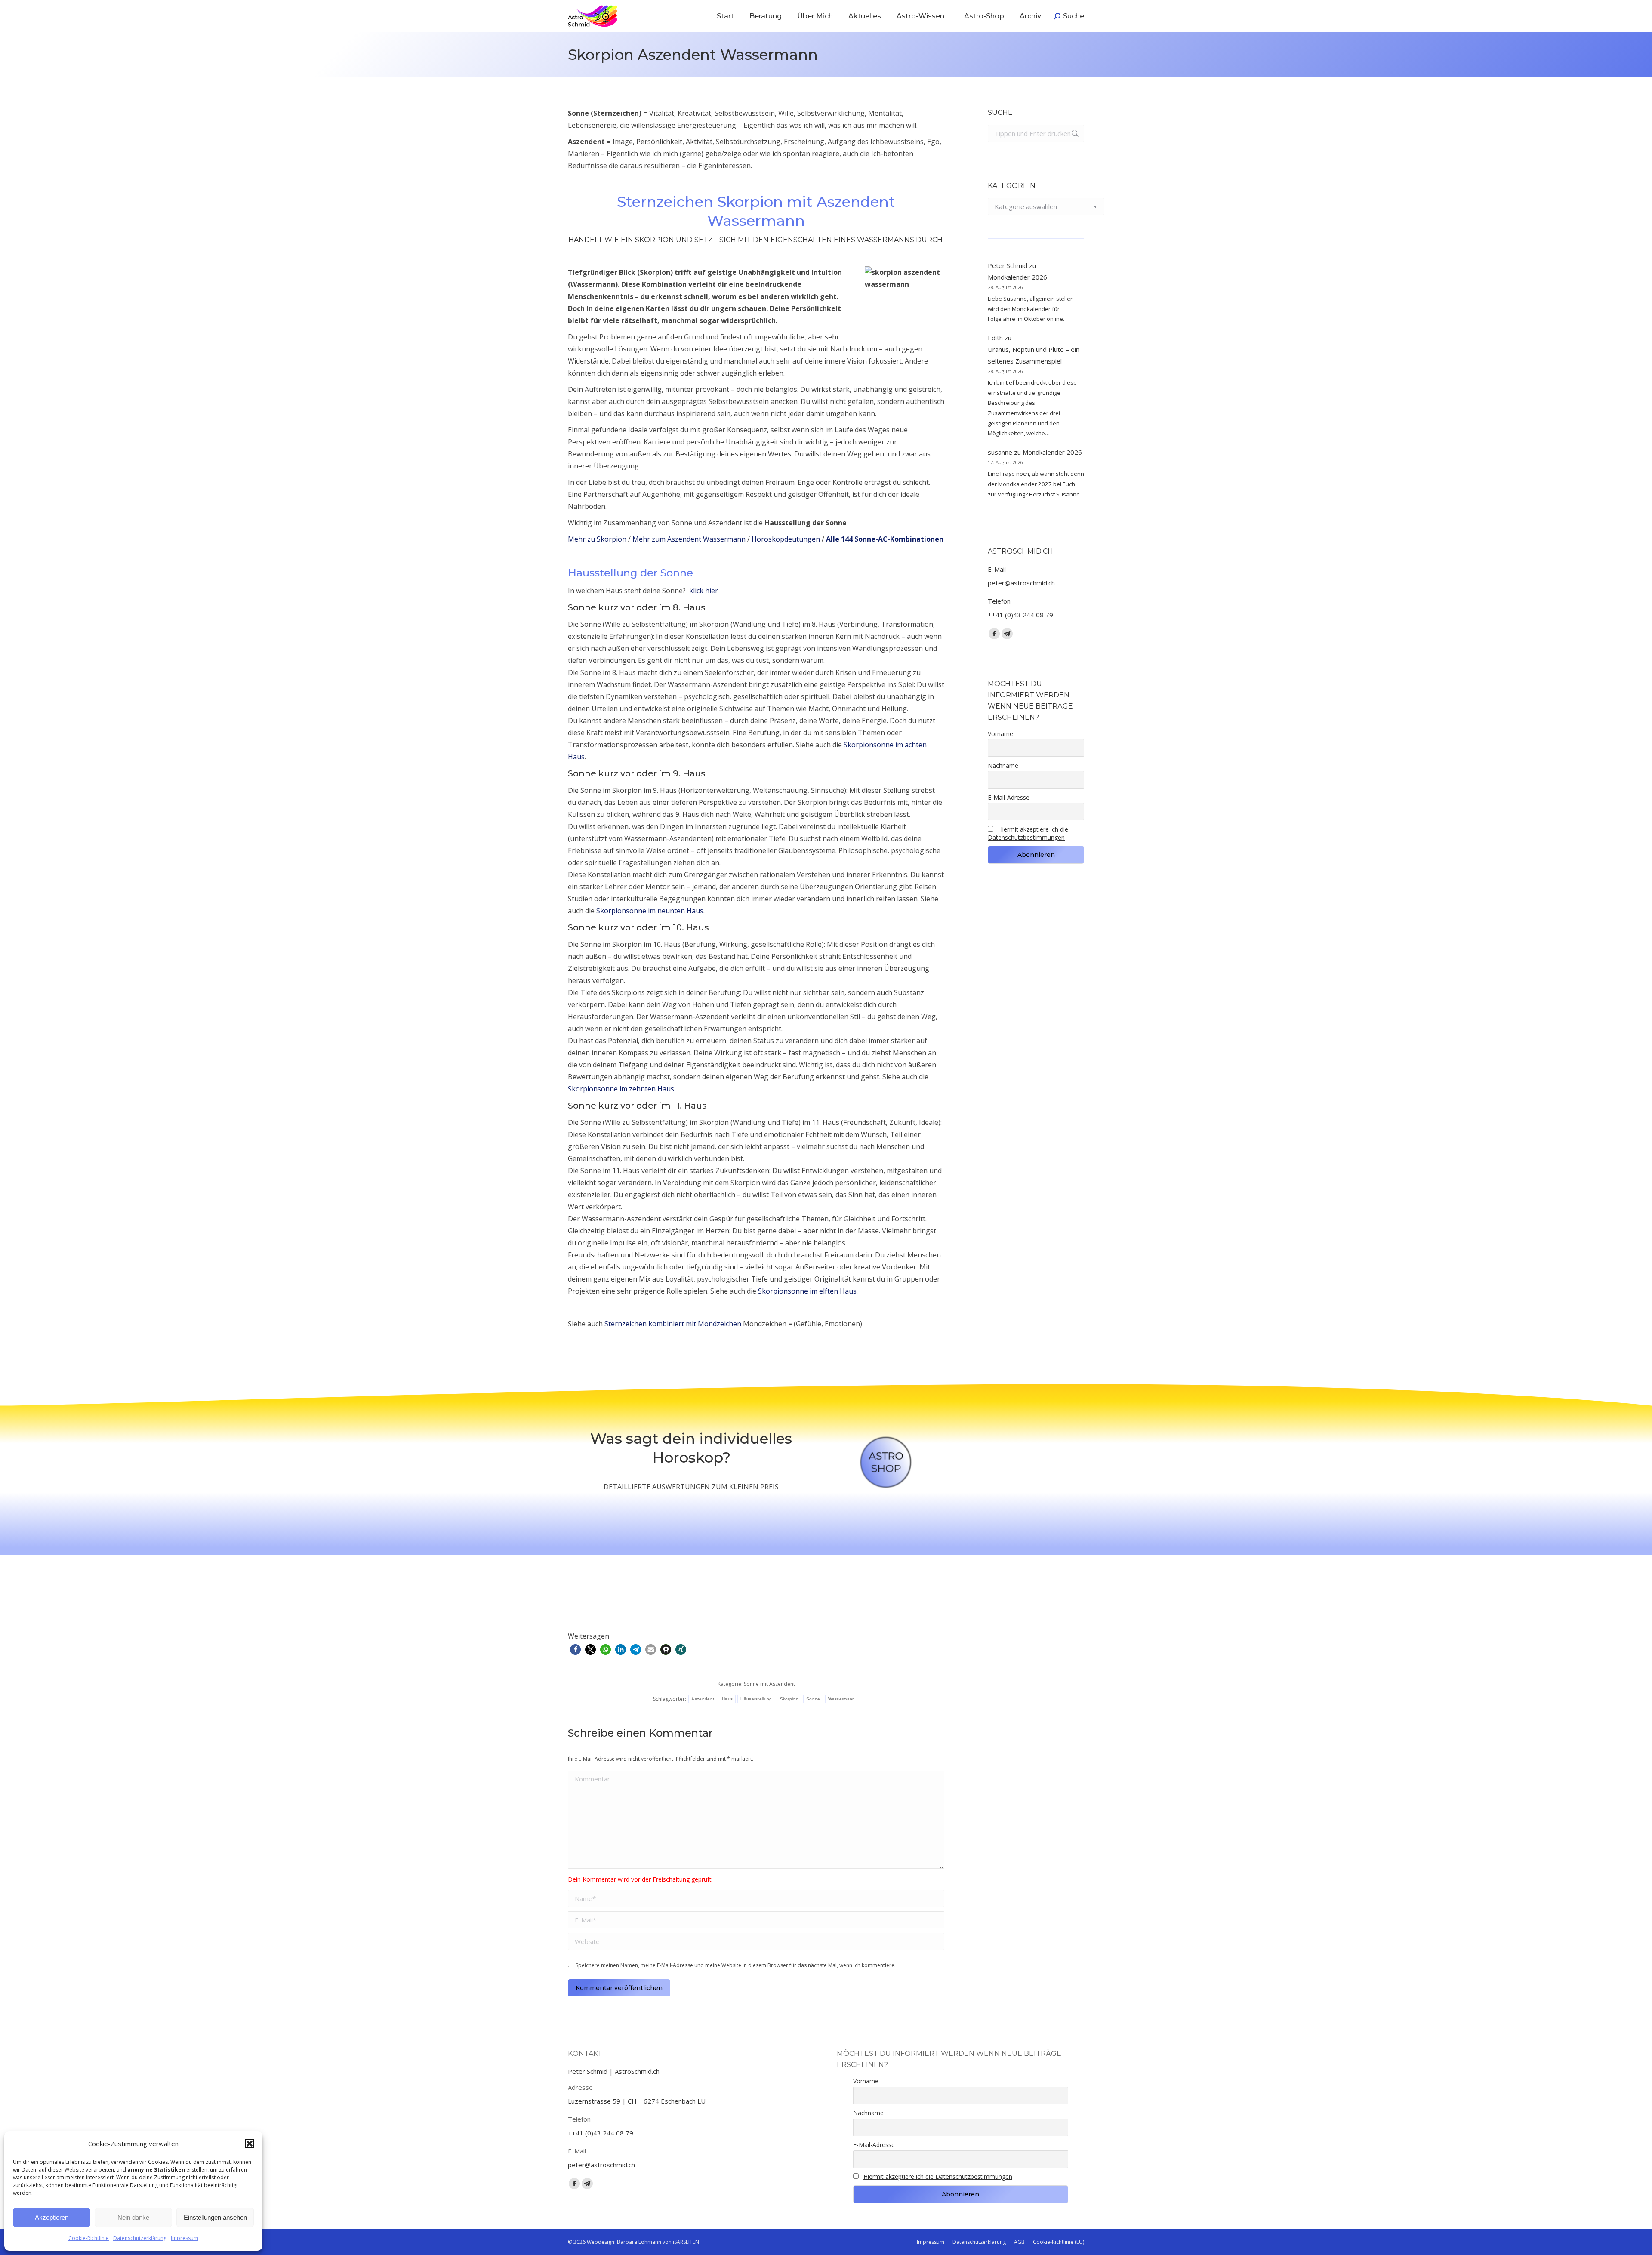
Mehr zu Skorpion (597, 539)
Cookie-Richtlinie (89, 2238)
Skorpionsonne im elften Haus (807, 1291)
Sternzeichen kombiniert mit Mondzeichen (673, 1324)
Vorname (1000, 734)
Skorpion (789, 1699)
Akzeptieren (52, 2217)
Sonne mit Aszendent (769, 1684)
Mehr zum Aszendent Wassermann (689, 539)
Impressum (185, 2238)
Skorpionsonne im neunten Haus (650, 911)
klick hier (704, 591)
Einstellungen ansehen (215, 2217)
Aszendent (703, 1699)
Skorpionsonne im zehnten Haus (621, 1089)
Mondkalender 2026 (1017, 277)
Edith (995, 338)
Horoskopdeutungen (786, 539)
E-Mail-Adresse (1009, 797)
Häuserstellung (756, 1699)
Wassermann (842, 1699)
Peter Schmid (1008, 265)
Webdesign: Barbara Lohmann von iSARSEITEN (643, 2242)
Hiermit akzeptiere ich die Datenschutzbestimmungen (1028, 833)
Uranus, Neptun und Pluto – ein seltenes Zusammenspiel (1034, 355)
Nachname (1003, 766)
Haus (727, 1699)
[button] (250, 2144)
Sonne (813, 1699)
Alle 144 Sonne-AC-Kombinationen (885, 539)
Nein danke (133, 2217)
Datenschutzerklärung (140, 2238)
